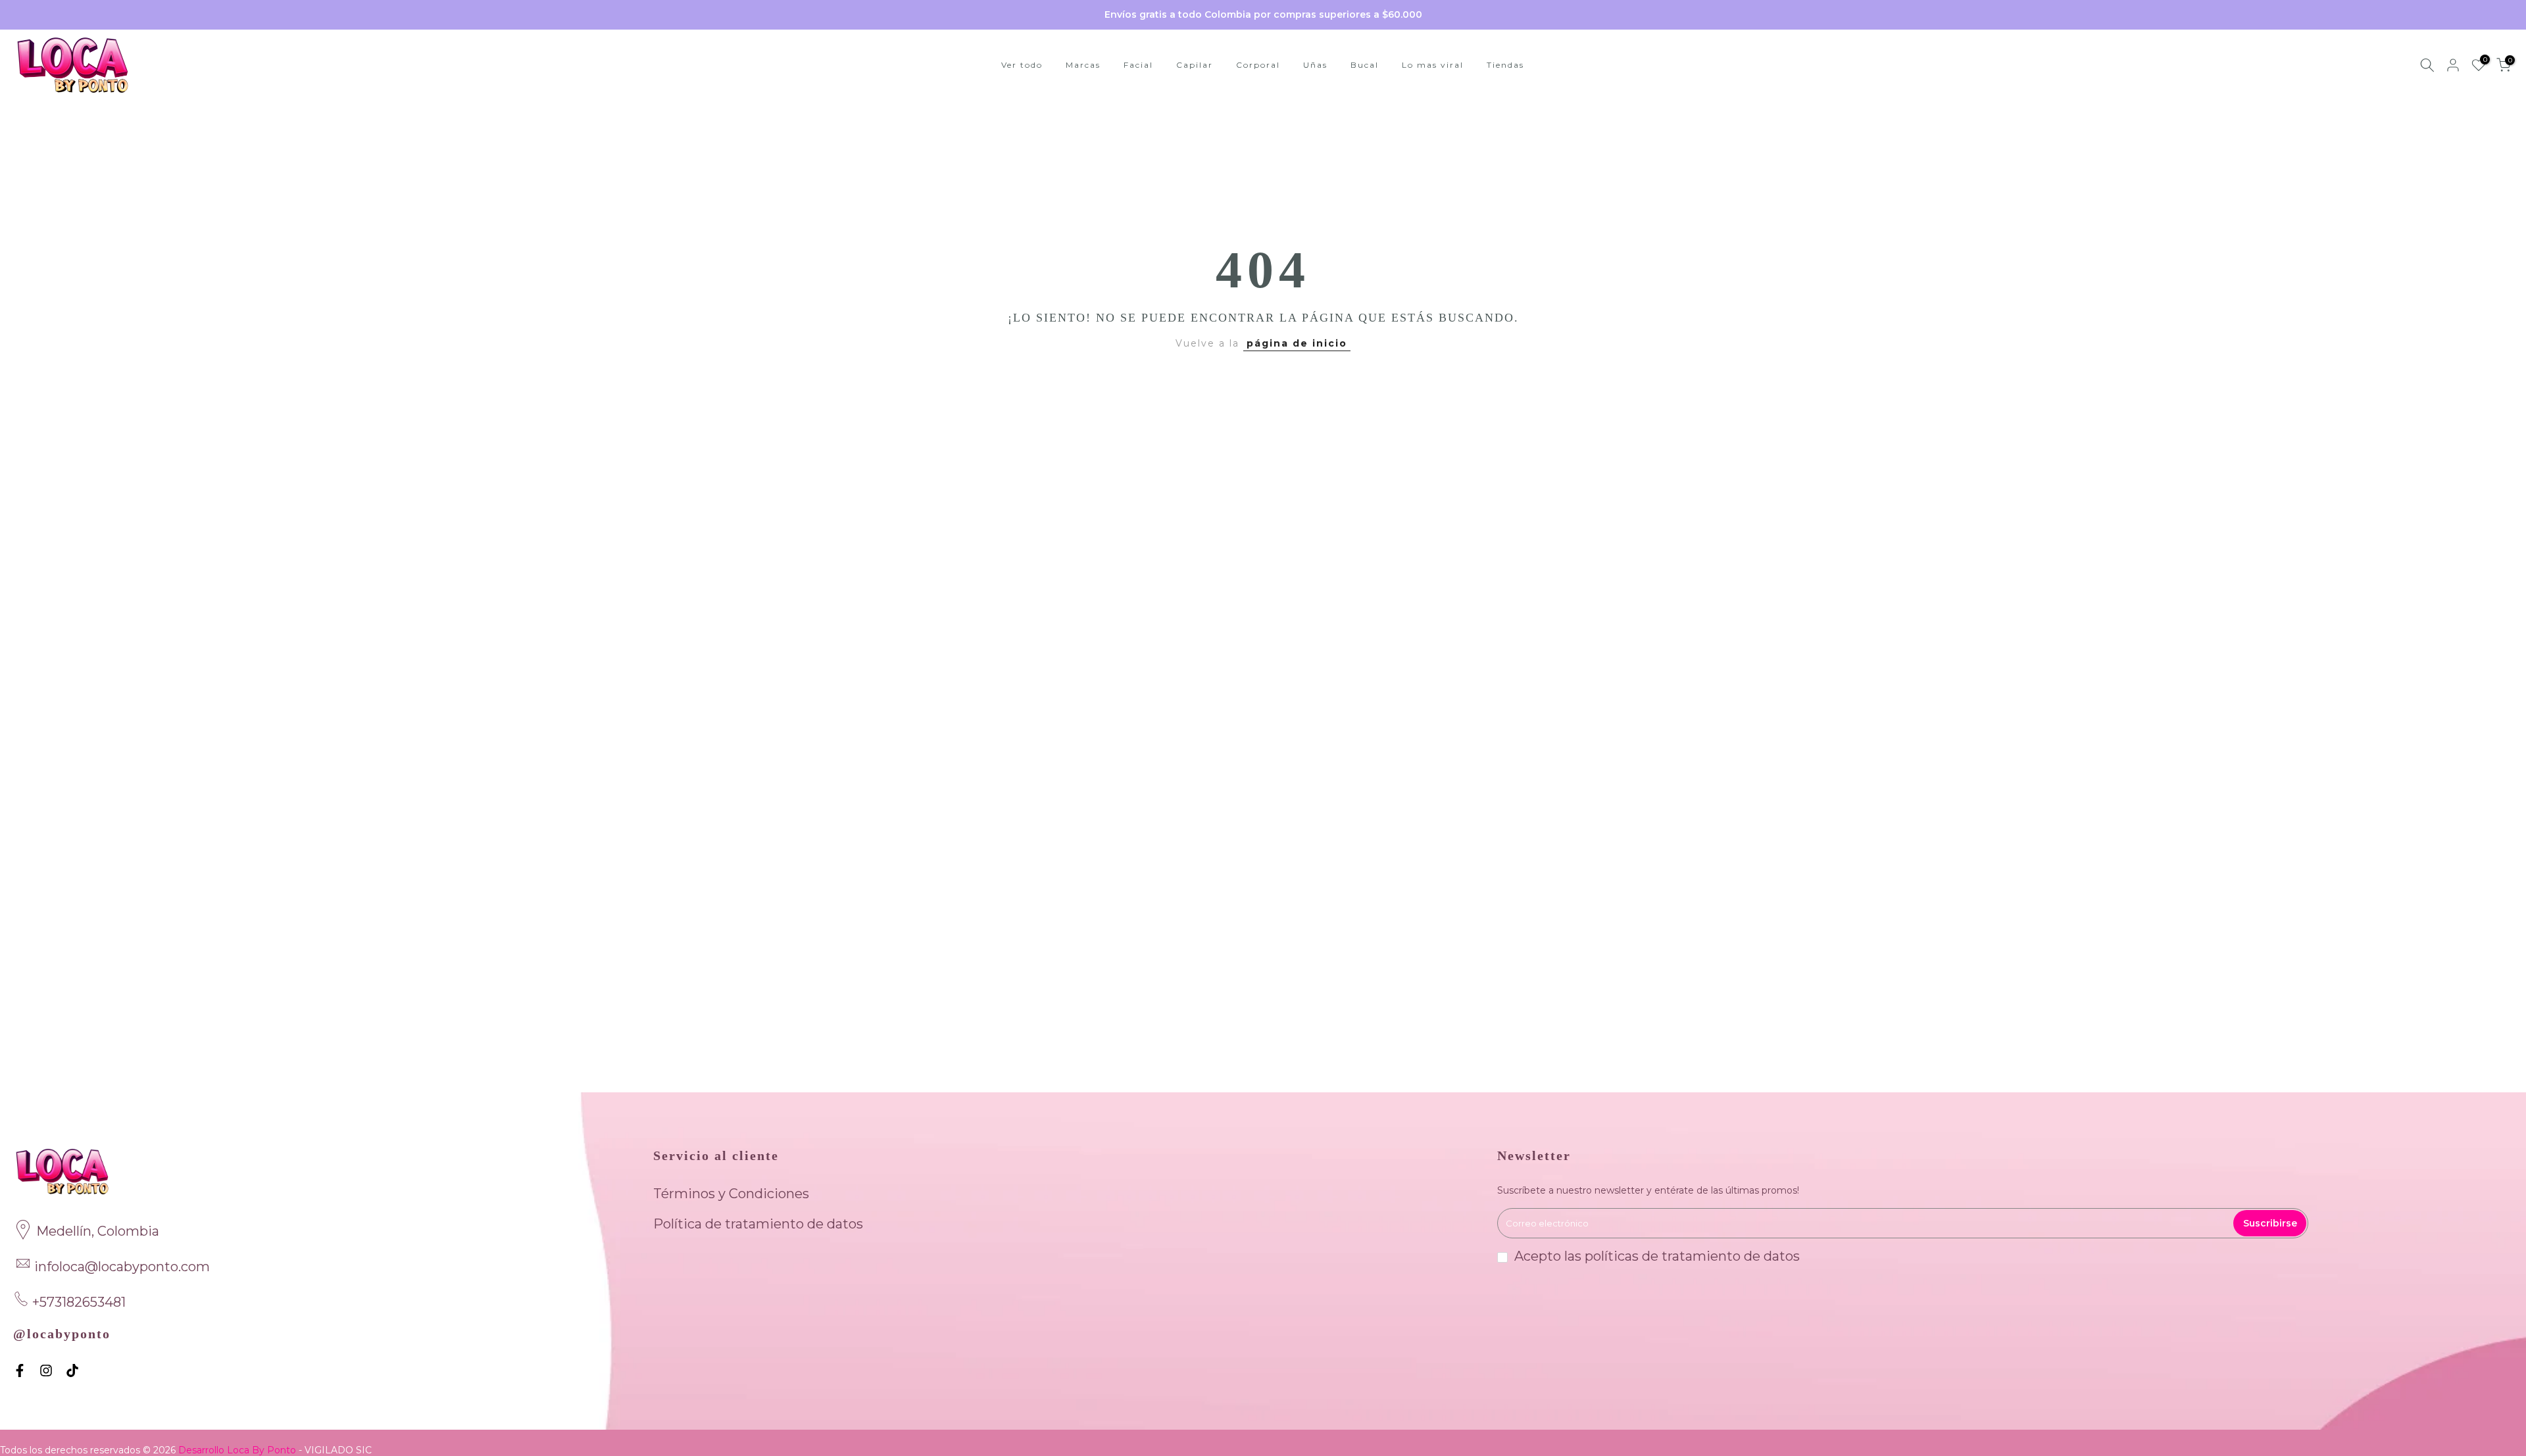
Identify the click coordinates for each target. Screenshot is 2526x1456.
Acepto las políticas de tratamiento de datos (1657, 1256)
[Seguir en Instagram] (46, 1371)
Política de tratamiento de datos (758, 1224)
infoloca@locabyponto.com (122, 1267)
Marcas (1083, 65)
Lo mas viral (1433, 65)
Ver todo (1022, 65)
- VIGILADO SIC (335, 1450)
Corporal (1258, 65)
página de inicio (1297, 343)
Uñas (1315, 65)
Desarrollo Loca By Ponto (238, 1450)
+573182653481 (79, 1302)
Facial (1138, 65)
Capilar (1195, 65)
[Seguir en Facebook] (20, 1371)
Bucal (1365, 65)
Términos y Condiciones (731, 1194)
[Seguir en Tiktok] (72, 1371)
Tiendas (1505, 65)
